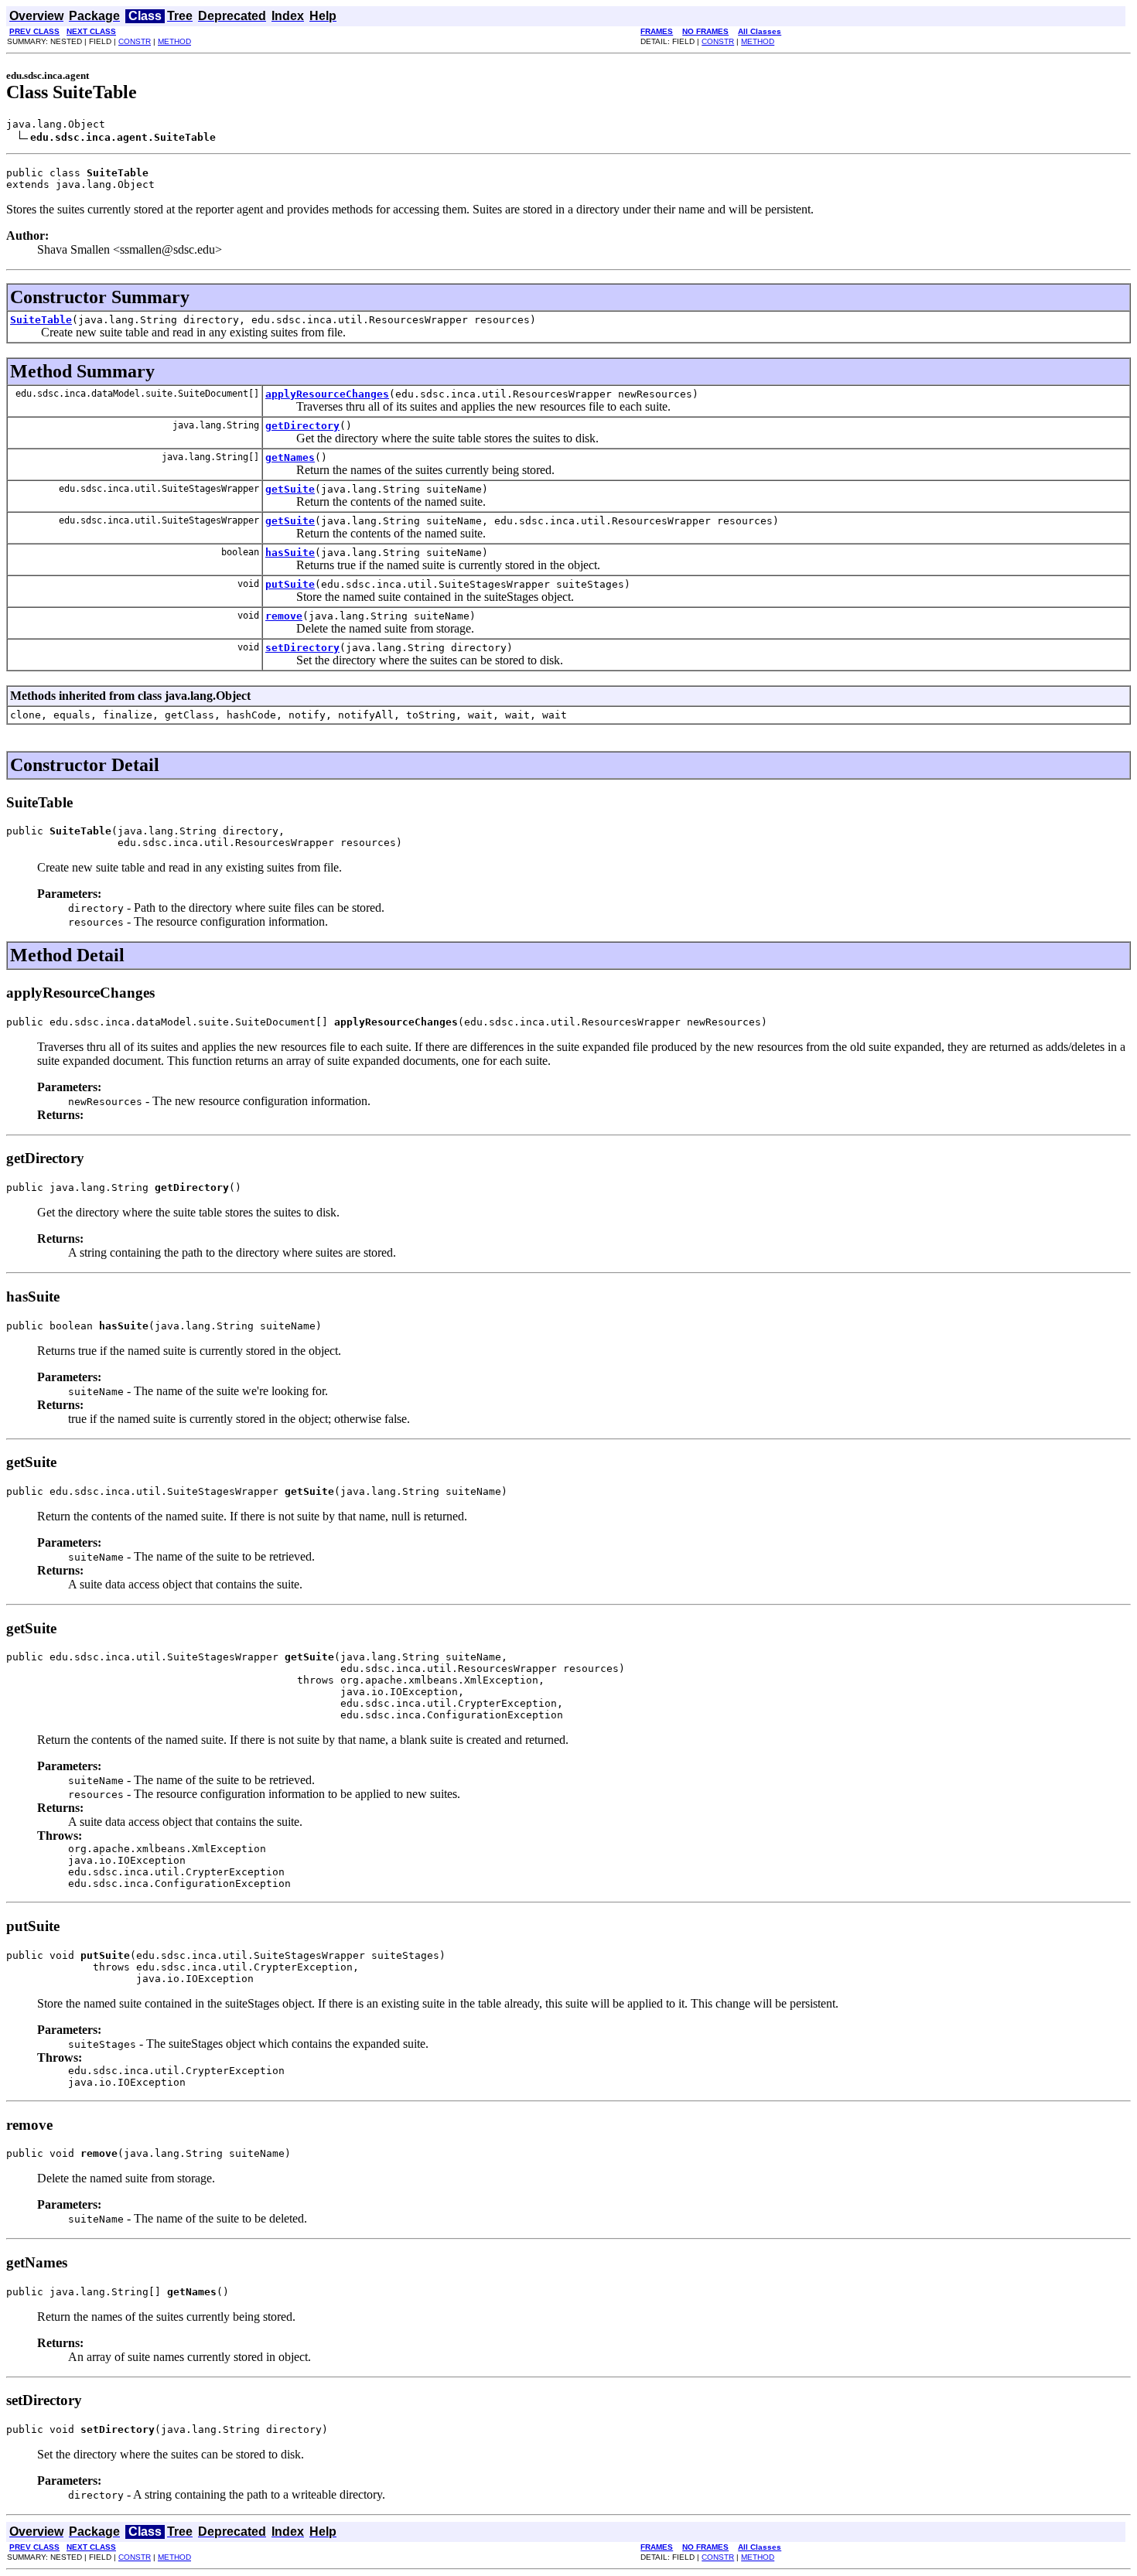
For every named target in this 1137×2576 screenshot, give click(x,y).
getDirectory (302, 426)
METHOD (174, 41)
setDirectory (302, 648)
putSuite (290, 584)
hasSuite (290, 553)
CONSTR (135, 41)
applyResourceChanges (327, 394)
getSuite (290, 489)
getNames (290, 457)
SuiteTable (41, 320)
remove (284, 616)
